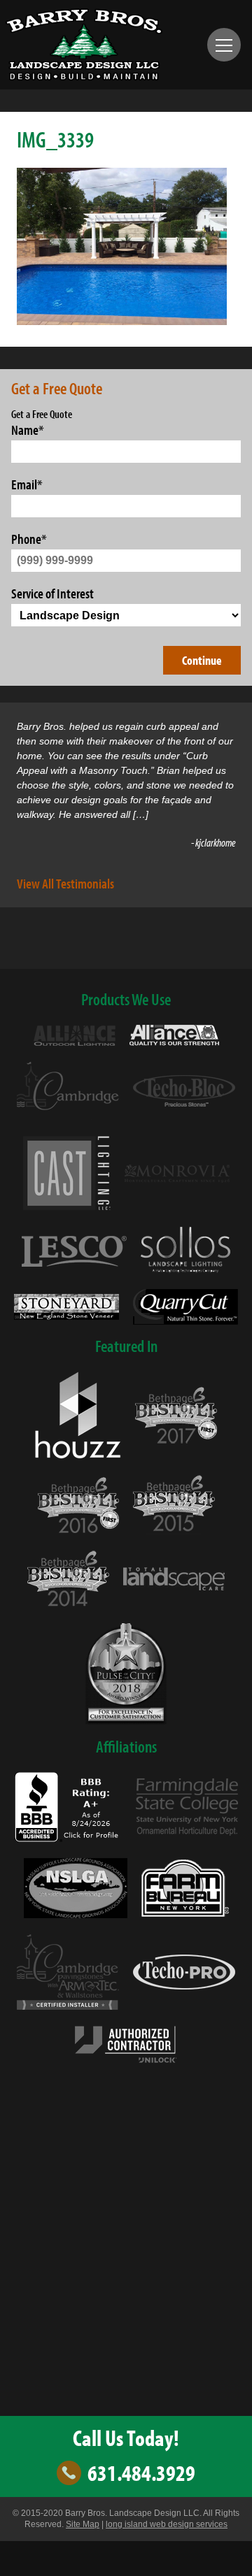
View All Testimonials (65, 883)
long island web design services (167, 2524)
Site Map (83, 2524)
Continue (202, 660)
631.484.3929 (141, 2473)
